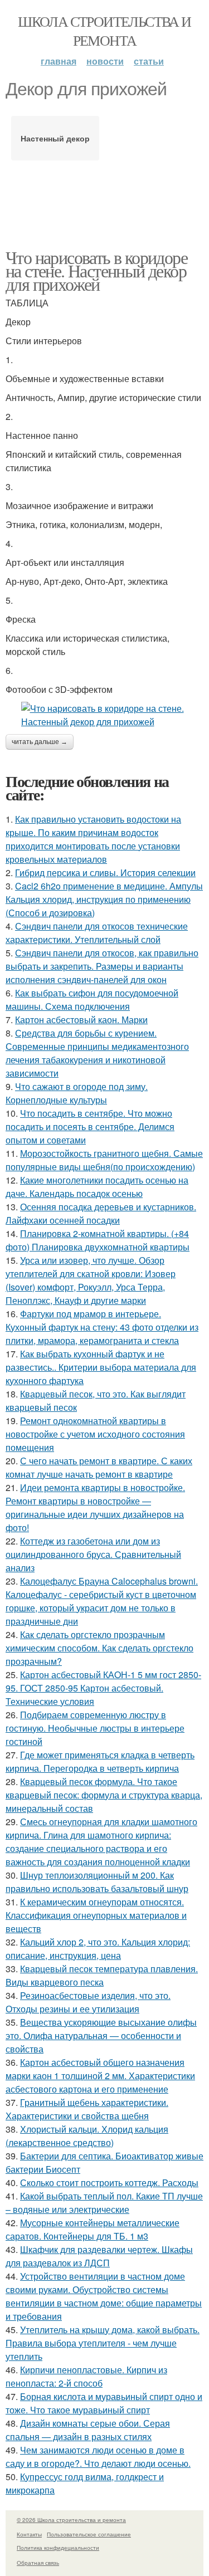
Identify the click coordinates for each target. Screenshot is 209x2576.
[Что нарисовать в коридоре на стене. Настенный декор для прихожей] (104, 715)
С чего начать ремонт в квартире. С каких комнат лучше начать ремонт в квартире (99, 1467)
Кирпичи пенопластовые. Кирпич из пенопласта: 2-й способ (86, 2376)
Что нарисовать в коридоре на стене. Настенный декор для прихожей (96, 270)
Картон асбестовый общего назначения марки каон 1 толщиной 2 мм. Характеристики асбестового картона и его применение (100, 2076)
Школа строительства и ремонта (104, 31)
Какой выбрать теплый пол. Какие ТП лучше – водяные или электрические (104, 2203)
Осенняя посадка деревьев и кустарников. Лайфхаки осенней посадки (101, 1213)
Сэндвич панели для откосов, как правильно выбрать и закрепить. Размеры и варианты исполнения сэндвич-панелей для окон (102, 966)
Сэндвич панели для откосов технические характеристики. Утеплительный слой (97, 933)
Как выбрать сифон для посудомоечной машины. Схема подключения (92, 999)
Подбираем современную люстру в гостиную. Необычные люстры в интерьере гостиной (95, 1728)
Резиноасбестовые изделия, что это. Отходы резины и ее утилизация (88, 2002)
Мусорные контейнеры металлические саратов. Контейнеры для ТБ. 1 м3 (93, 2229)
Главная (59, 61)
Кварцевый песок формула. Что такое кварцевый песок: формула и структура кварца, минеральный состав (104, 1795)
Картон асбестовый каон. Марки (81, 1020)
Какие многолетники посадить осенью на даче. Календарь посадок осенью (97, 1187)
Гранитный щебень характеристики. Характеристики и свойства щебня (87, 2109)
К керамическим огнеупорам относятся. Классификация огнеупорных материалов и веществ (96, 1915)
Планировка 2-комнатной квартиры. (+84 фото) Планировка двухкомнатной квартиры (98, 1240)
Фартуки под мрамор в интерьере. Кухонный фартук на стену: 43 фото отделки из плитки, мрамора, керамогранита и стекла (102, 1327)
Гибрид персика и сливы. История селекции (105, 872)
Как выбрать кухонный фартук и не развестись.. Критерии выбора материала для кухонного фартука (101, 1367)
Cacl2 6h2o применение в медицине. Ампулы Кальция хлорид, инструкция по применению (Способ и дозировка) (104, 899)
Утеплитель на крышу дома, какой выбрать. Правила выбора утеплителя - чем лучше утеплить (103, 2343)
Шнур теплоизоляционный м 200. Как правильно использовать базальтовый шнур (97, 1882)
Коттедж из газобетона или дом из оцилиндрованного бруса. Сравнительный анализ (93, 1554)
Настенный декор (55, 138)
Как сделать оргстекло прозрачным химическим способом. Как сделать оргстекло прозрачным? (99, 1648)
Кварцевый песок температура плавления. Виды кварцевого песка (102, 1975)
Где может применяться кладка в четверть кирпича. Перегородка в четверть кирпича (100, 1761)
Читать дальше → (40, 742)
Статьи (149, 61)
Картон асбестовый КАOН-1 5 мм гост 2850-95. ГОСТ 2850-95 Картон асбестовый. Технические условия (103, 1688)
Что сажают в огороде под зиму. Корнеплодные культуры (77, 1093)
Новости (105, 61)
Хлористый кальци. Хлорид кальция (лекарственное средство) (87, 2136)
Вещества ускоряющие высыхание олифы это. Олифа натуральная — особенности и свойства (101, 2035)
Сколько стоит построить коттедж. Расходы (109, 2182)
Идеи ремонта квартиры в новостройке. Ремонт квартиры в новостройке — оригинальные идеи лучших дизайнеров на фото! (95, 1507)
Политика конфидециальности (58, 2548)
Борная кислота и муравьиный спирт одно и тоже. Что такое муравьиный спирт (104, 2403)
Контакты (29, 2534)
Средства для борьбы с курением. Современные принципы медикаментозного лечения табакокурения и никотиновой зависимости (97, 1053)
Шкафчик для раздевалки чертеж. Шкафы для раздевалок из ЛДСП (99, 2256)
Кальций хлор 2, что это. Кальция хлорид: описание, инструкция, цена (98, 1949)
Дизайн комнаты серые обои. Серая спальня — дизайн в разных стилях (88, 2430)
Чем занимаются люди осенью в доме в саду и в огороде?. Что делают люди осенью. (98, 2457)
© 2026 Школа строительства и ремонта (71, 2520)
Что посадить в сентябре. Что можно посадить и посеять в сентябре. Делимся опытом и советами (90, 1126)
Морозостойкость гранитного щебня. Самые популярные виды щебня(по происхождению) (104, 1160)
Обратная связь (38, 2563)
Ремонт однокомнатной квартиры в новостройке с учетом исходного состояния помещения (95, 1434)
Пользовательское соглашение (89, 2534)
